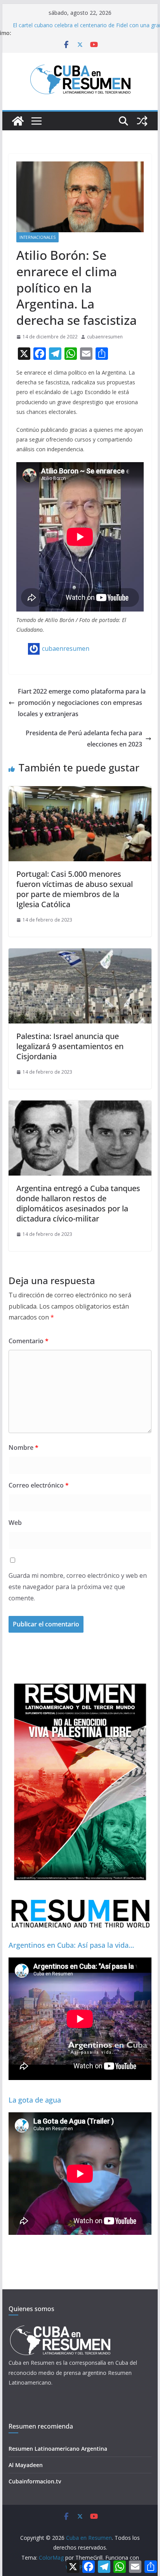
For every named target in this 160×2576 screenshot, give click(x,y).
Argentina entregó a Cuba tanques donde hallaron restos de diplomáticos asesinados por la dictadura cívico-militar (78, 1203)
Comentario (29, 1341)
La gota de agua (35, 2100)
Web (15, 1523)
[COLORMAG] (60, 2328)
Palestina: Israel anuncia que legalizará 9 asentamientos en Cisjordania (70, 1046)
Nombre (23, 1447)
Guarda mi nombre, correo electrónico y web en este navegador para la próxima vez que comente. (78, 1587)
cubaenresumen (105, 337)
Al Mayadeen (26, 2465)
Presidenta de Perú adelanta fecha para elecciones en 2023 (84, 739)
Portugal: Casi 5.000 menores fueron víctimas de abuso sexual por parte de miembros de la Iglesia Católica (75, 889)
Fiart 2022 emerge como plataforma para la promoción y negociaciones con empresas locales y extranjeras (82, 703)
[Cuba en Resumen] (18, 121)
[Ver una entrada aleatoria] (142, 121)
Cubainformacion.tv (35, 2481)
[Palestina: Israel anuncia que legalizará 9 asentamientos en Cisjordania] (80, 954)
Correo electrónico (39, 1485)
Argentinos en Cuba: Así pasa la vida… (71, 1945)
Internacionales (37, 237)
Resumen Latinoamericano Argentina (58, 2449)
